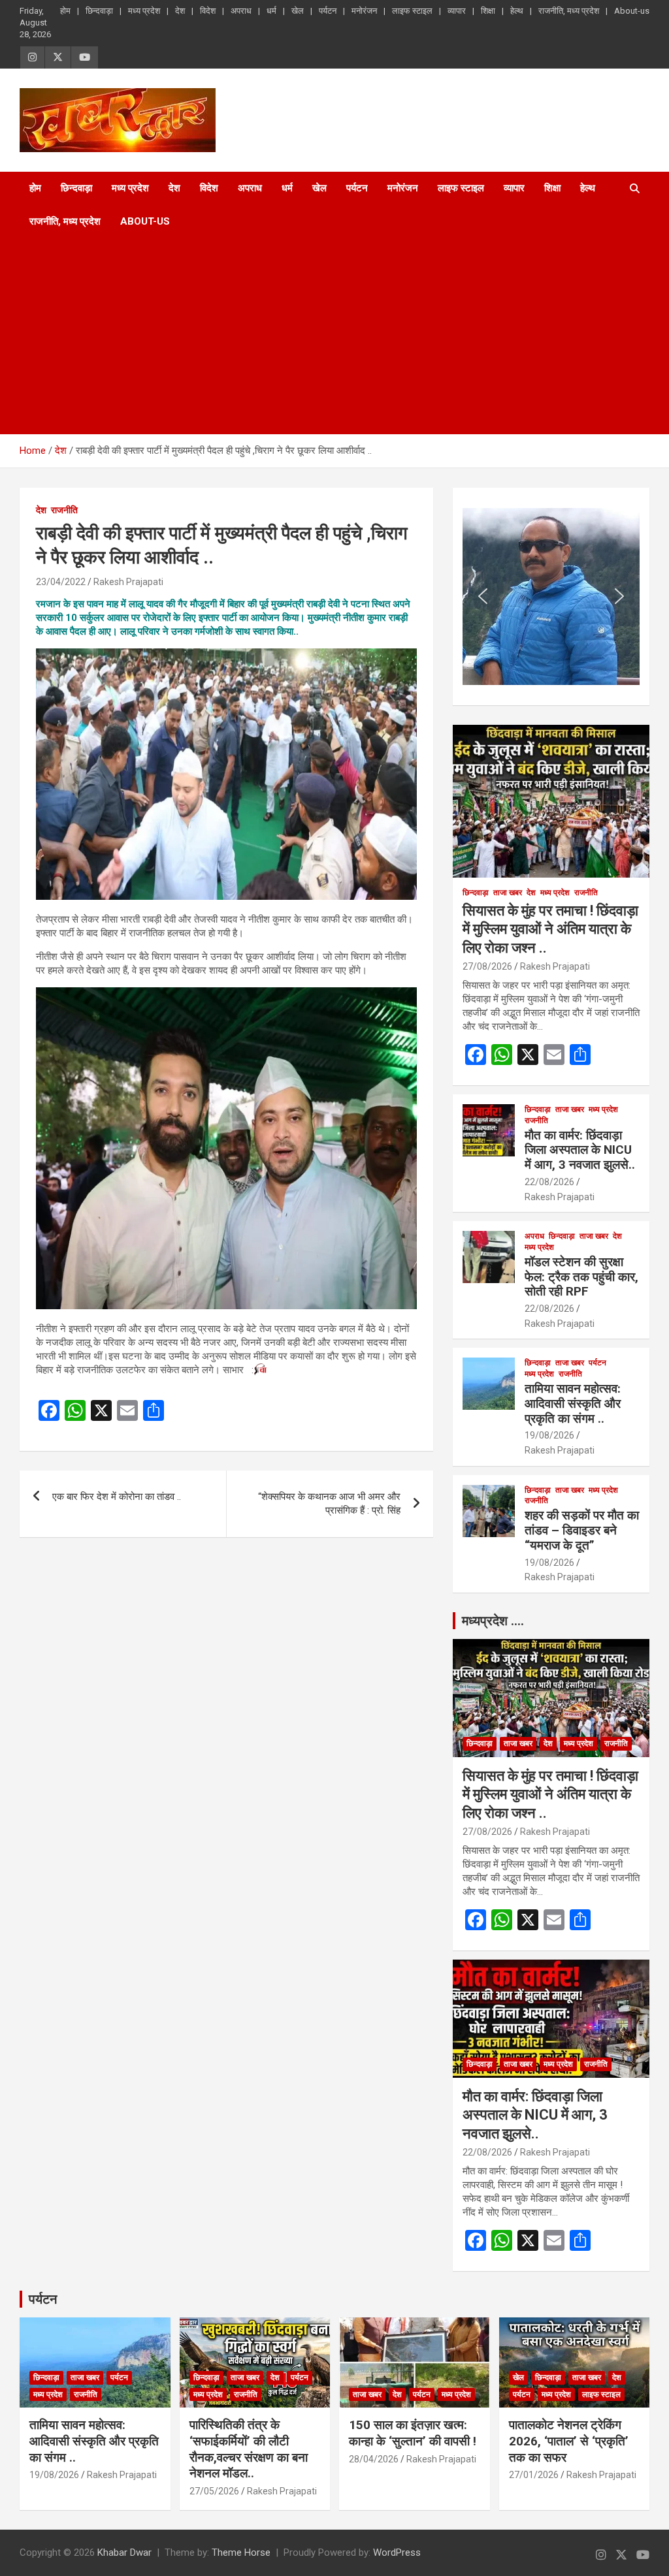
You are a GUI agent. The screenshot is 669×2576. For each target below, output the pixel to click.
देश (180, 11)
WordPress (397, 2552)
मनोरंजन (364, 11)
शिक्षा (488, 11)
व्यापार (457, 11)
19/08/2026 (549, 1435)
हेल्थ (517, 11)
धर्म (271, 11)
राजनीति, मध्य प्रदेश (569, 11)
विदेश (208, 11)
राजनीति (64, 510)
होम (65, 11)
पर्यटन (328, 11)
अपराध (241, 11)
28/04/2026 (374, 2459)
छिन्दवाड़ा (99, 11)
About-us (632, 11)
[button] (483, 596)
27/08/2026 (487, 966)
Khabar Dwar (124, 2552)
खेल (298, 11)
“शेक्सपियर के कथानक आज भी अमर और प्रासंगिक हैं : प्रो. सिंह (329, 1503)
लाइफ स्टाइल (412, 11)
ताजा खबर (508, 893)
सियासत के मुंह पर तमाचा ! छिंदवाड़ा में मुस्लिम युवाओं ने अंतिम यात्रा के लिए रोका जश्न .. (550, 929)
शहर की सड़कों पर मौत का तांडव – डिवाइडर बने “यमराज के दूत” (582, 1530)
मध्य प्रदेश (144, 11)
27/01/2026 (534, 2475)
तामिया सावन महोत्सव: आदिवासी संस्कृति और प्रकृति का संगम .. (573, 1404)
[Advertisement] (317, 336)
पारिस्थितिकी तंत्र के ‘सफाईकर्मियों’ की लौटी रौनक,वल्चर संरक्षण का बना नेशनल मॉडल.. (249, 2449)
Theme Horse (241, 2552)
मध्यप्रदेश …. (493, 1621)
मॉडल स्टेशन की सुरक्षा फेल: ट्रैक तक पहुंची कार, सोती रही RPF (581, 1277)
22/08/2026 (549, 1182)
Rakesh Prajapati (128, 582)
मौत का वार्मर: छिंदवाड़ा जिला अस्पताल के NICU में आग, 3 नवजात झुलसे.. (580, 1150)
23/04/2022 (61, 582)
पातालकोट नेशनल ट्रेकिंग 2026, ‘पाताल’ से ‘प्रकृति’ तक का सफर (569, 2441)
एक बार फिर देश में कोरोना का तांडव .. (117, 1497)
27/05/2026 (214, 2491)
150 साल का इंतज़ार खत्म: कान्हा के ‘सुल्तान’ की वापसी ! (413, 2433)
